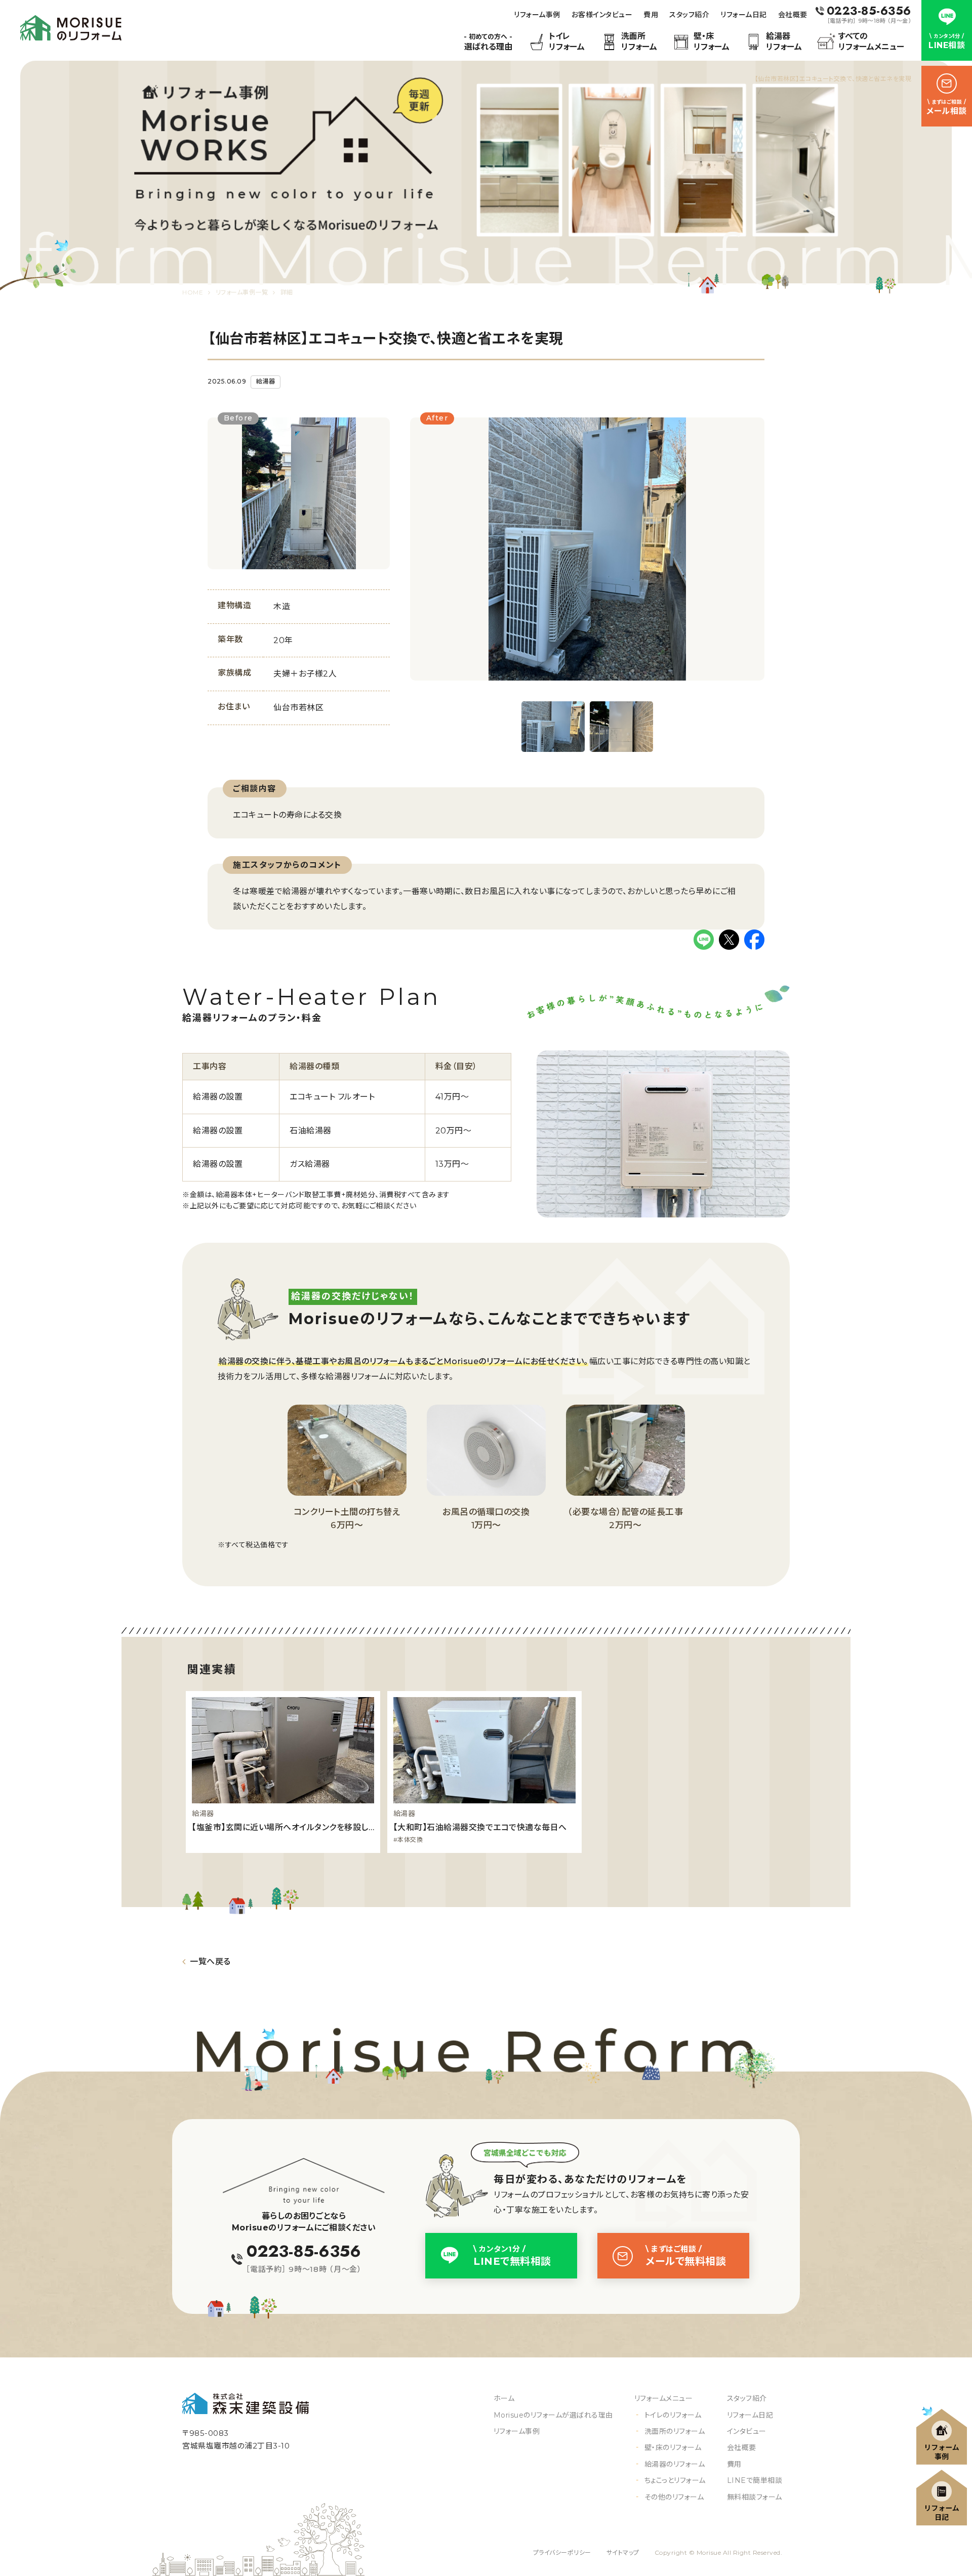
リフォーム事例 (537, 15)
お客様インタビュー (602, 15)
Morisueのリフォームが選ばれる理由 (553, 2415)
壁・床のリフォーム (673, 2447)
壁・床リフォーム (712, 41)
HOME (193, 292)
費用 (651, 15)
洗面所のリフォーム (675, 2431)
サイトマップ (623, 2552)
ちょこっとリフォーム (675, 2480)
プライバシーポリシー (562, 2552)
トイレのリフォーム (673, 2415)
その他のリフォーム (674, 2497)
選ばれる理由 (488, 42)
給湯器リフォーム (784, 41)
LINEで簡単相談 (755, 2480)
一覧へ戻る (210, 1961)
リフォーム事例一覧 (242, 292)
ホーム (504, 2398)
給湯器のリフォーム (675, 2464)
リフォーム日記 (744, 15)
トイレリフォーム (567, 41)
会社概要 (793, 15)
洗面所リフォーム (639, 41)
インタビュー (747, 2431)
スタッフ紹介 (689, 15)
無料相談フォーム (755, 2497)
